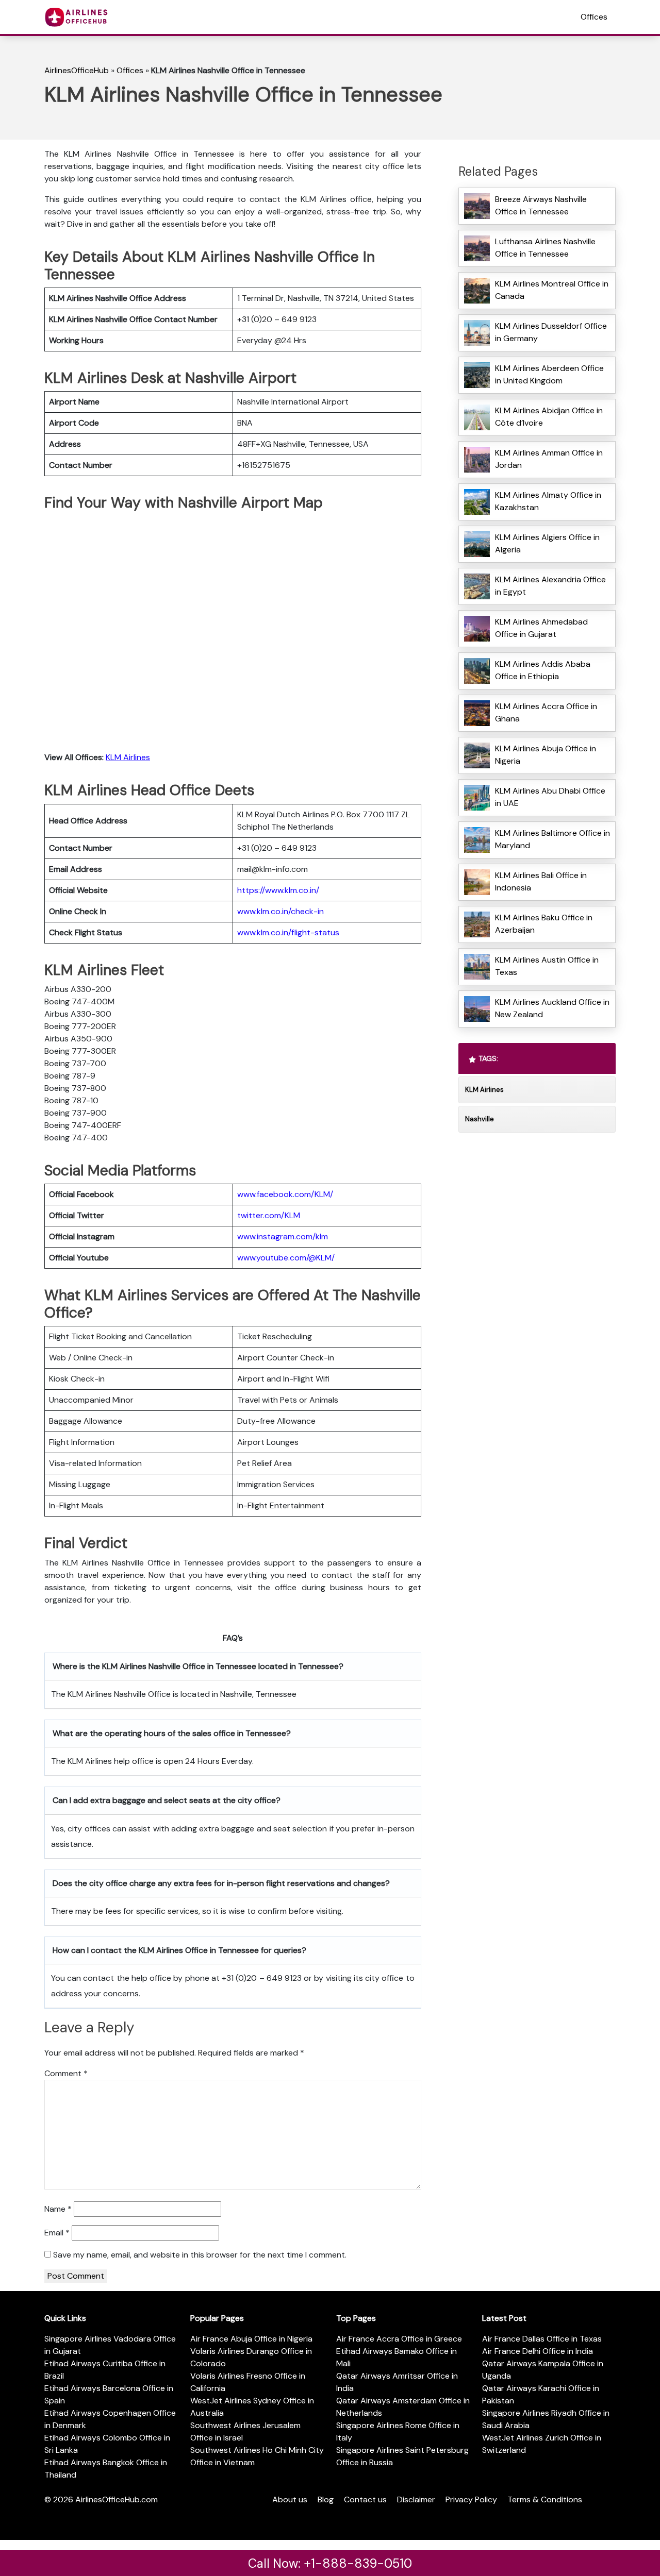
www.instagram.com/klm (283, 1236)
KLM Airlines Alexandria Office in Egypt (550, 586)
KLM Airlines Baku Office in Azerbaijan (544, 924)
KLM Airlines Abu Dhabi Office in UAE (550, 797)
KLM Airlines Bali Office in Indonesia (541, 881)
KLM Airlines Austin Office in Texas (547, 966)
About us (290, 2499)
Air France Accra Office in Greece (399, 2339)
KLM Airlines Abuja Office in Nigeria (546, 755)
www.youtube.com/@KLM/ (286, 1258)
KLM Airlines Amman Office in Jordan (549, 459)
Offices (594, 17)
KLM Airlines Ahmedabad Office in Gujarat (541, 628)
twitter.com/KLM (269, 1215)
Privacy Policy (471, 2499)
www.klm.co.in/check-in (280, 911)
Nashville (480, 1119)
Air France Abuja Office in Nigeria (251, 2339)
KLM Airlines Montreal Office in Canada (552, 290)
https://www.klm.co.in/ (278, 890)
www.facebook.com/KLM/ (285, 1194)
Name (58, 2209)
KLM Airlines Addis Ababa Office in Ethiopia (543, 670)
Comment (66, 2073)
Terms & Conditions (545, 2499)
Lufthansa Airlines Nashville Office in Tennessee (545, 248)
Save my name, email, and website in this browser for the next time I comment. (200, 2255)
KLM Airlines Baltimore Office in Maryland (552, 839)
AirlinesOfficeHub (77, 70)
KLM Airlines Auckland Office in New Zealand (552, 1008)
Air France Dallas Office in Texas (542, 2339)
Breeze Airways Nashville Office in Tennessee (541, 205)
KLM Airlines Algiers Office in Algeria (547, 543)
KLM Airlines (128, 757)
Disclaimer (416, 2499)
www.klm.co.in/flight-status (288, 932)
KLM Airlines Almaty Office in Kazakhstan (548, 501)
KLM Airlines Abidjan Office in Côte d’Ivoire (549, 417)
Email (57, 2233)
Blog (326, 2499)
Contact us (365, 2499)
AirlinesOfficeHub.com (117, 2499)
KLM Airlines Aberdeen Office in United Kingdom (549, 374)
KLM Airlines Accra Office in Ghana (546, 712)
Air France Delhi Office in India (538, 2351)
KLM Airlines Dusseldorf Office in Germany (551, 332)
